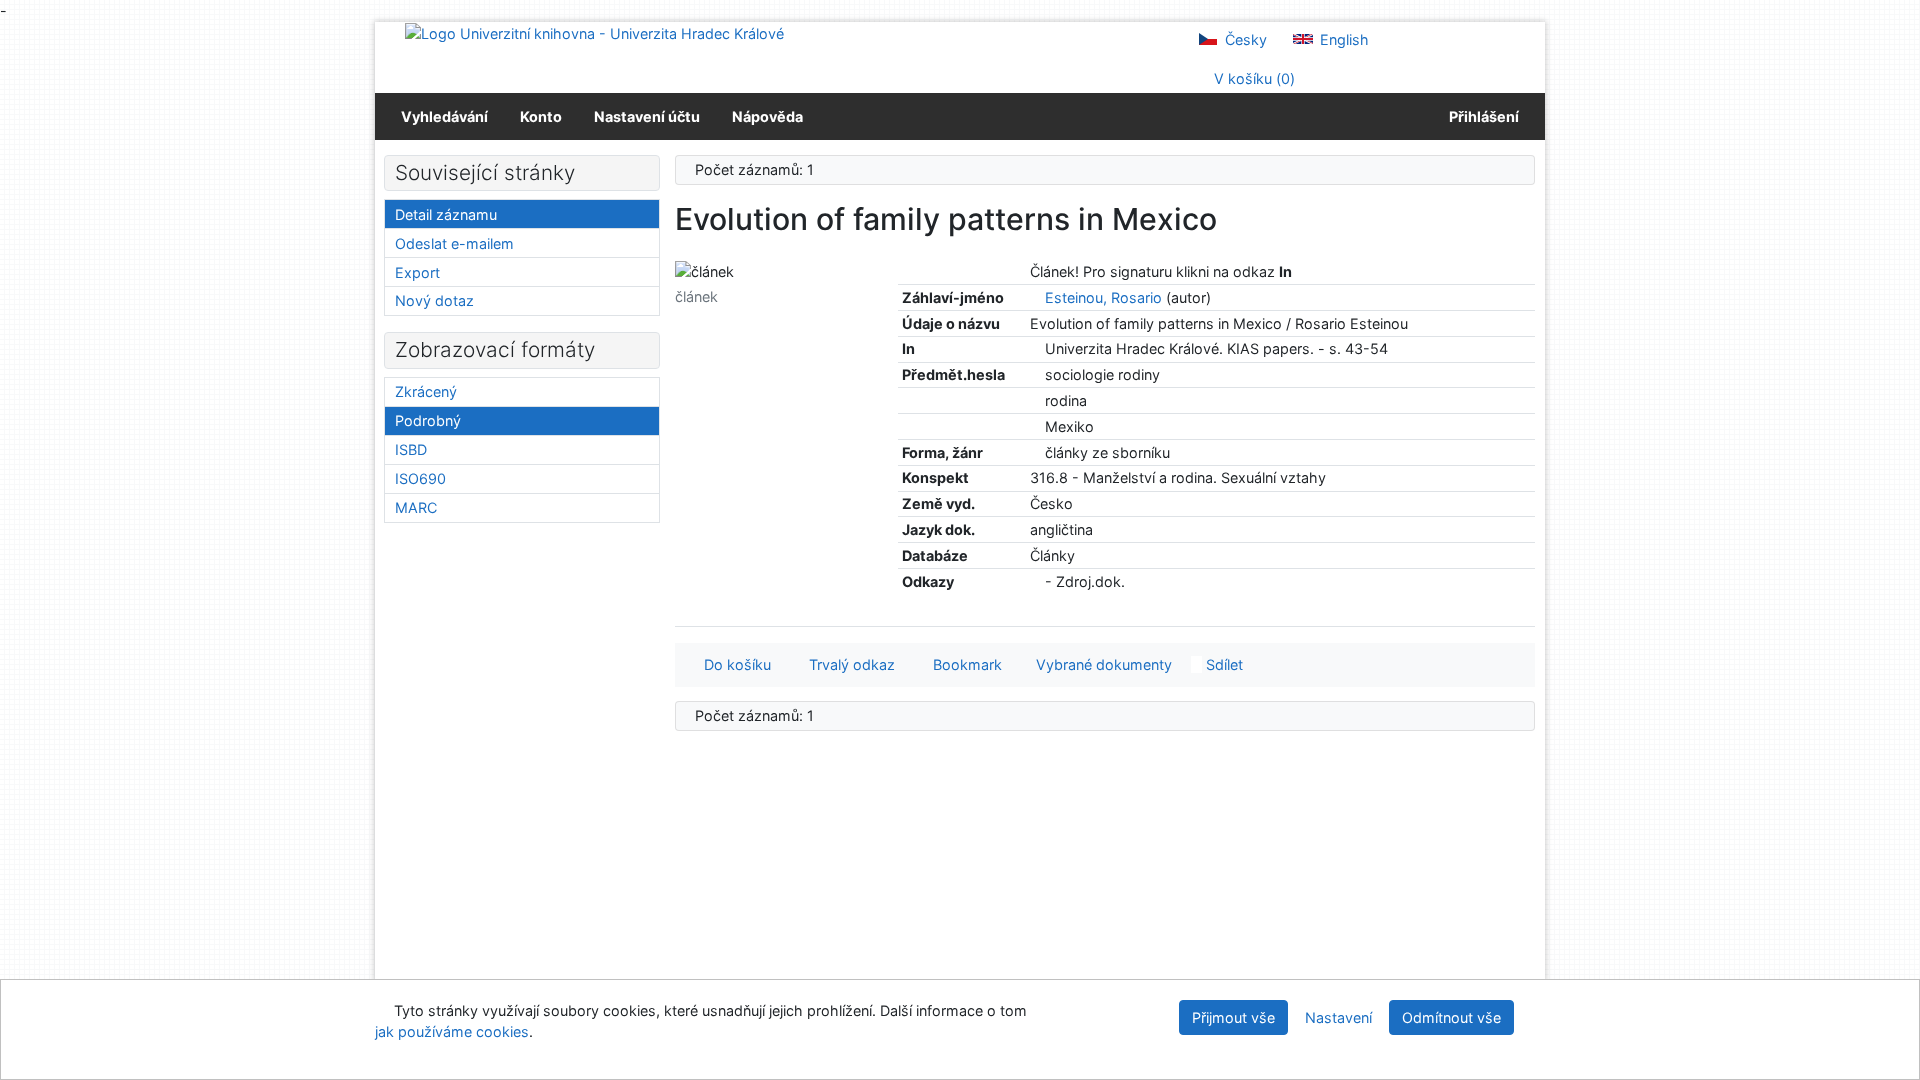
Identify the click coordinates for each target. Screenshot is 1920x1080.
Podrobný (428, 420)
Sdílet (1222, 664)
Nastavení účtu (647, 116)
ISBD (411, 449)
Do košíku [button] (733, 664)
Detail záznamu (446, 214)
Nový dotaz (434, 300)
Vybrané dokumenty (1102, 664)
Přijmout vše (1233, 1017)
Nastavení (1338, 1017)
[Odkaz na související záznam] (1035, 297)
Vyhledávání (444, 116)
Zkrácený (426, 391)
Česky (1244, 39)
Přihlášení (1481, 116)
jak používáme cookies (452, 1031)
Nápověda (767, 116)
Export (417, 272)
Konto (541, 116)
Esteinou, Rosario (1103, 297)
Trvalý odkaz (848, 664)
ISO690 (420, 478)
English (1342, 39)
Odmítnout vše (1451, 1017)
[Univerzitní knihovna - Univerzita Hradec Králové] (594, 32)
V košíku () (1252, 78)
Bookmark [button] (963, 664)
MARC (416, 507)
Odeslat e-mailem (454, 243)
